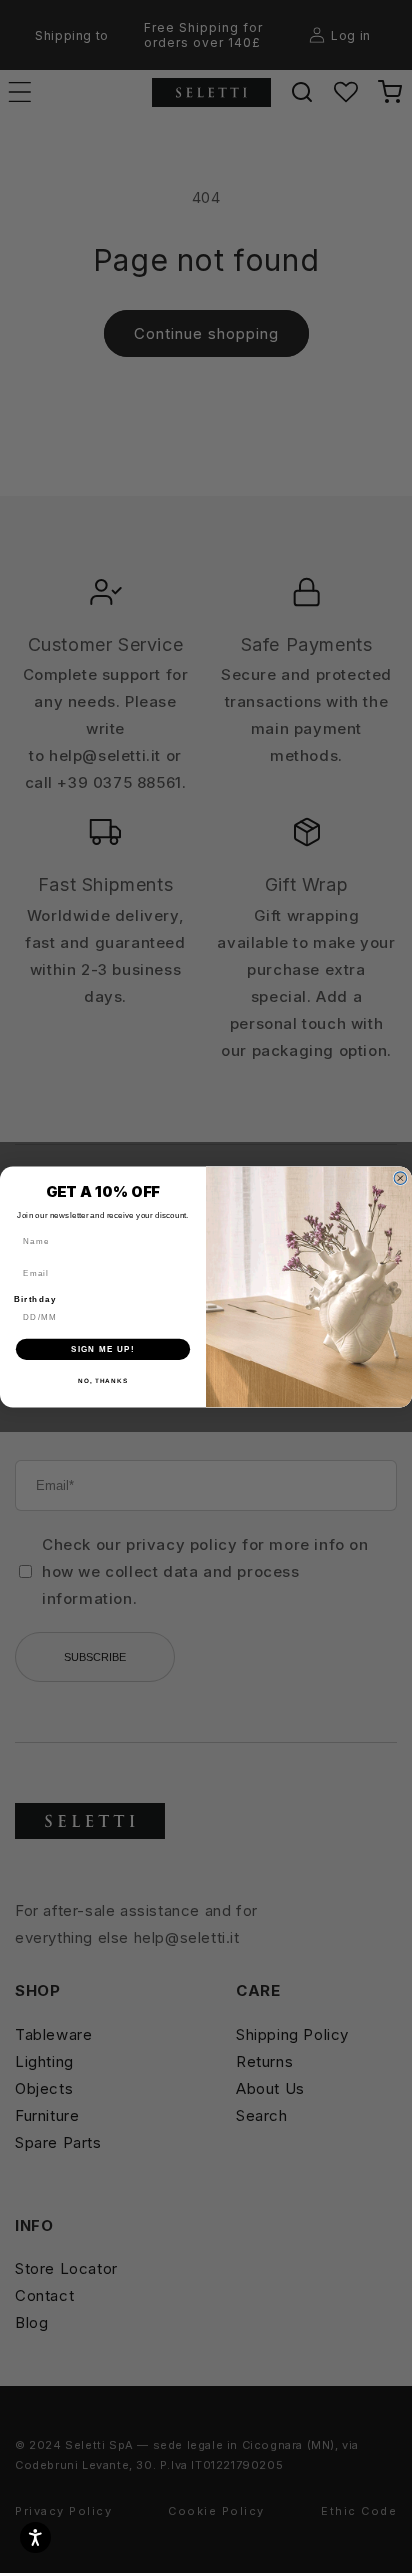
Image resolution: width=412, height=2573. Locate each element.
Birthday (35, 1298)
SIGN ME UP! (103, 1348)
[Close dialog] (400, 1177)
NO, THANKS (103, 1380)
